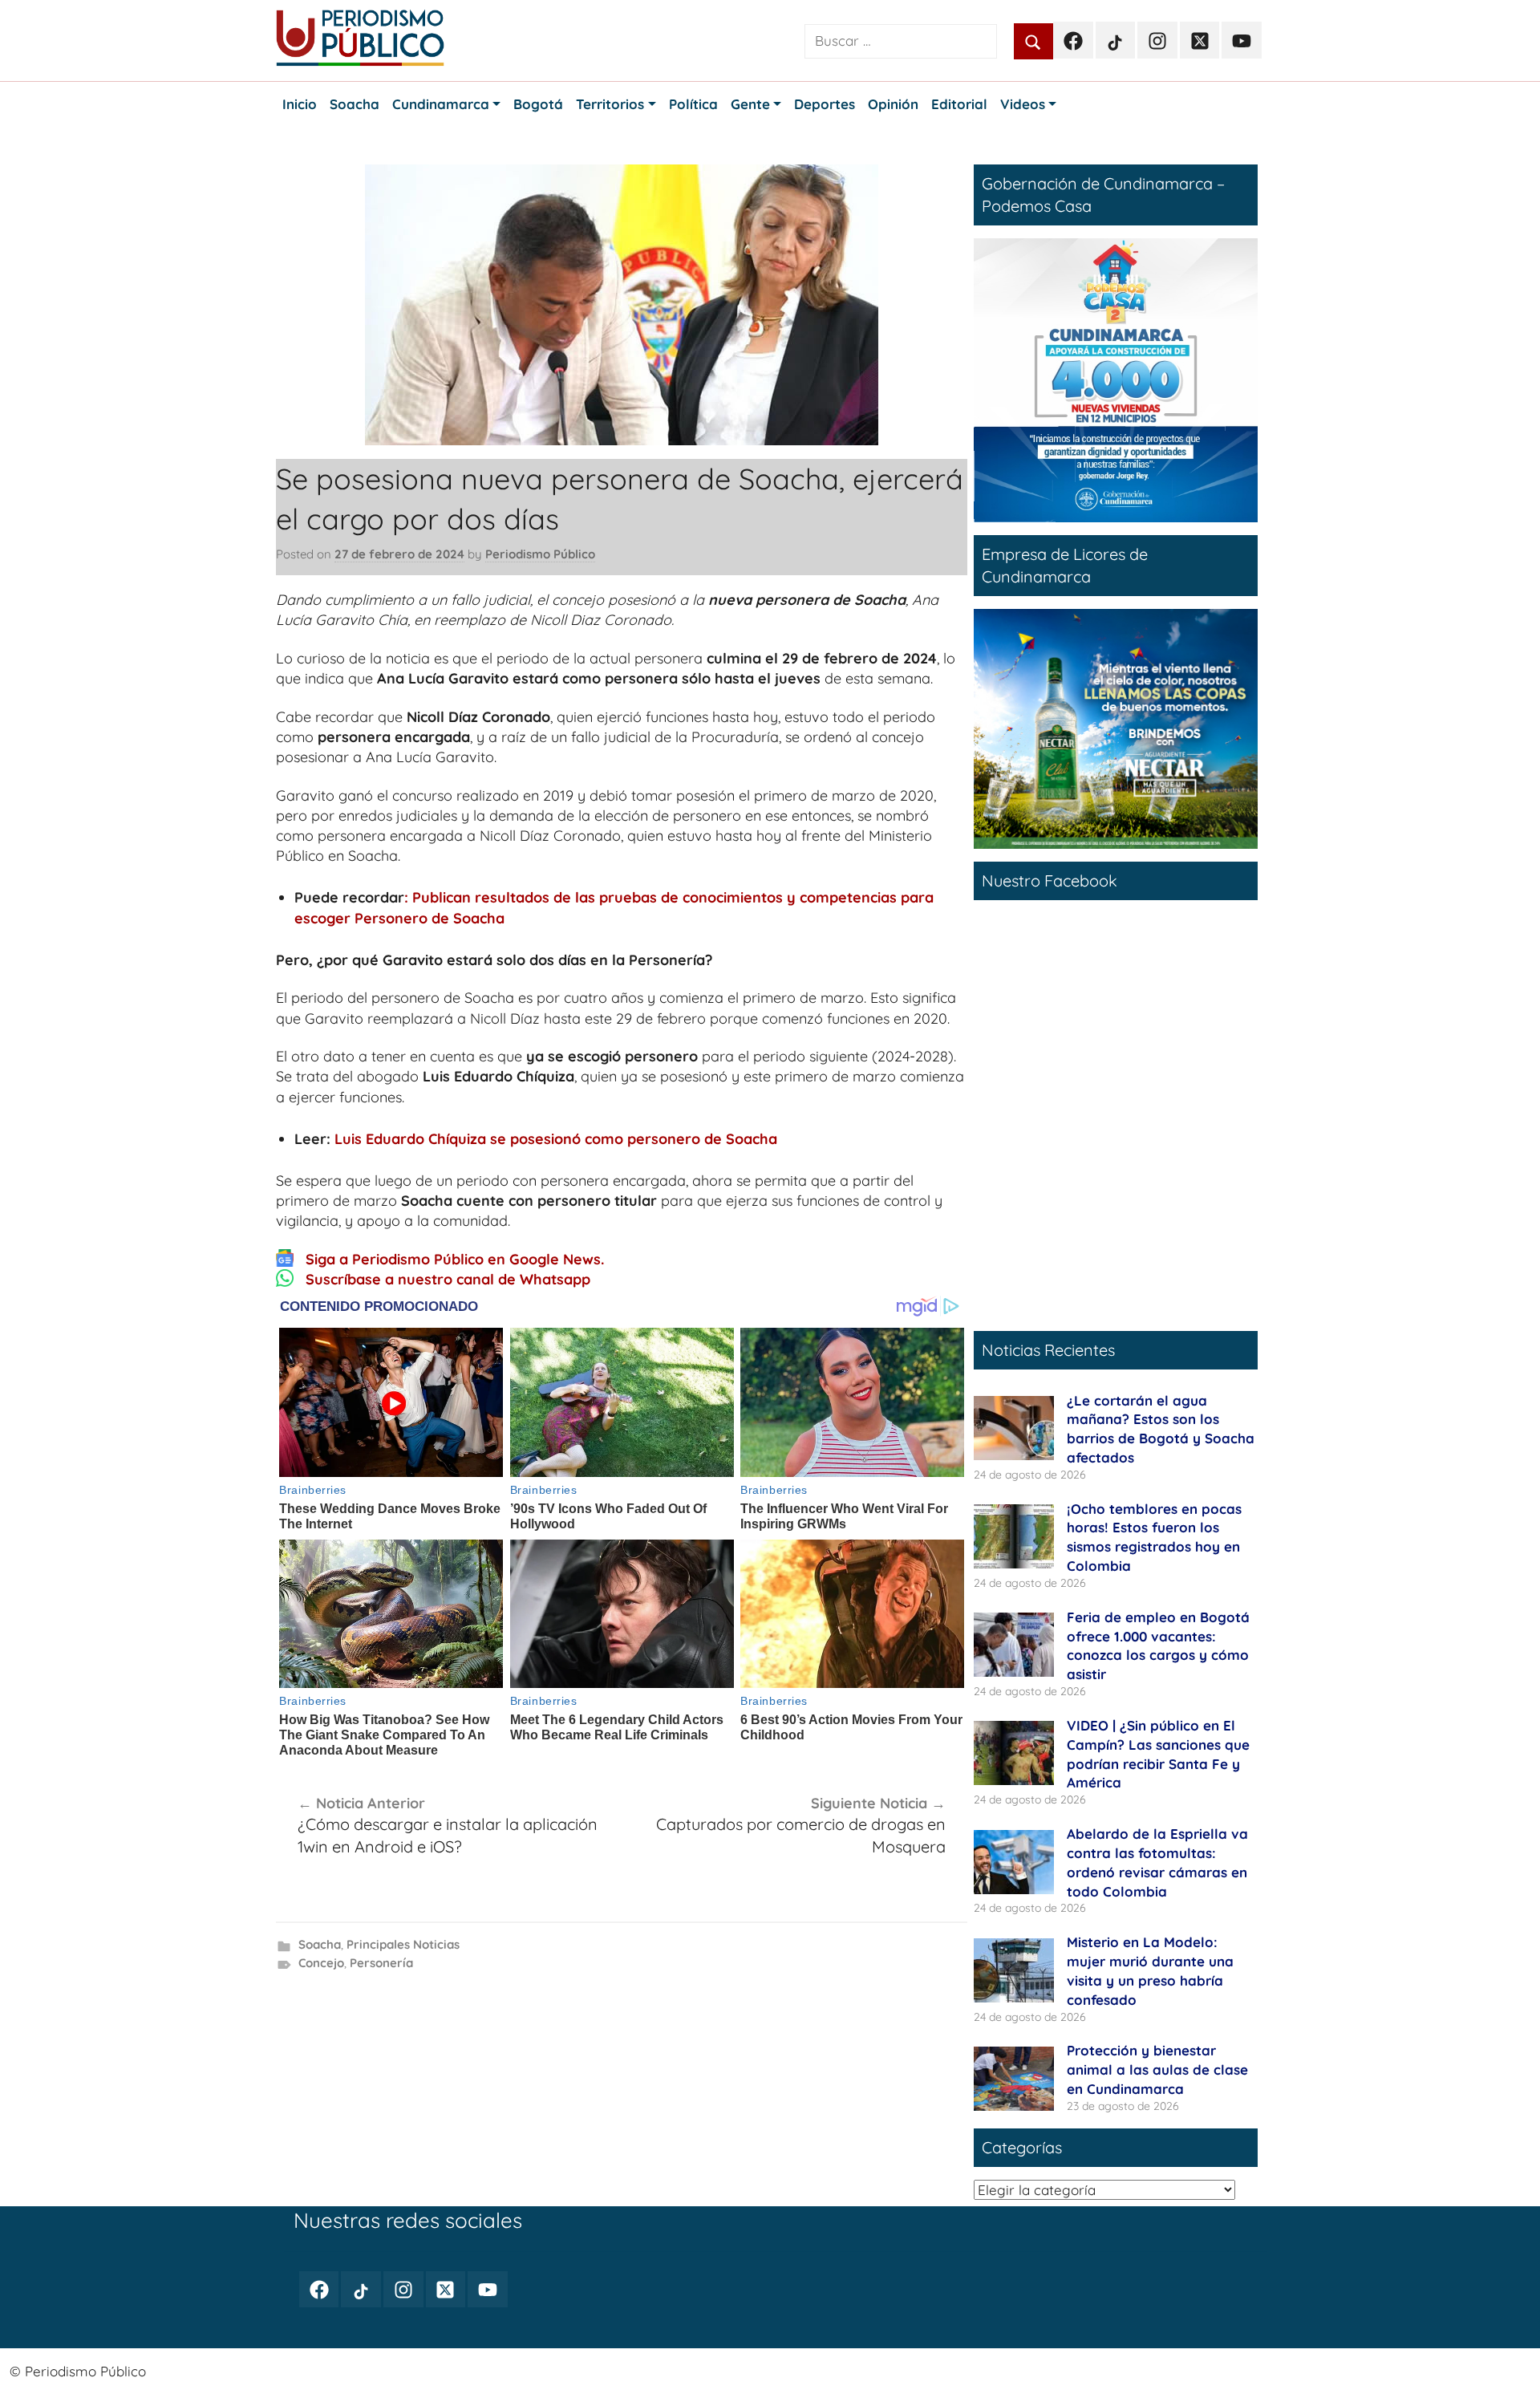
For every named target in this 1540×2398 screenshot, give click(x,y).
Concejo (321, 1963)
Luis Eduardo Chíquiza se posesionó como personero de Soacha (556, 1139)
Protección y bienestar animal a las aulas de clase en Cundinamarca (1157, 2069)
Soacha (320, 1944)
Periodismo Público (540, 554)
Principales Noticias (403, 1944)
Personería (381, 1963)
